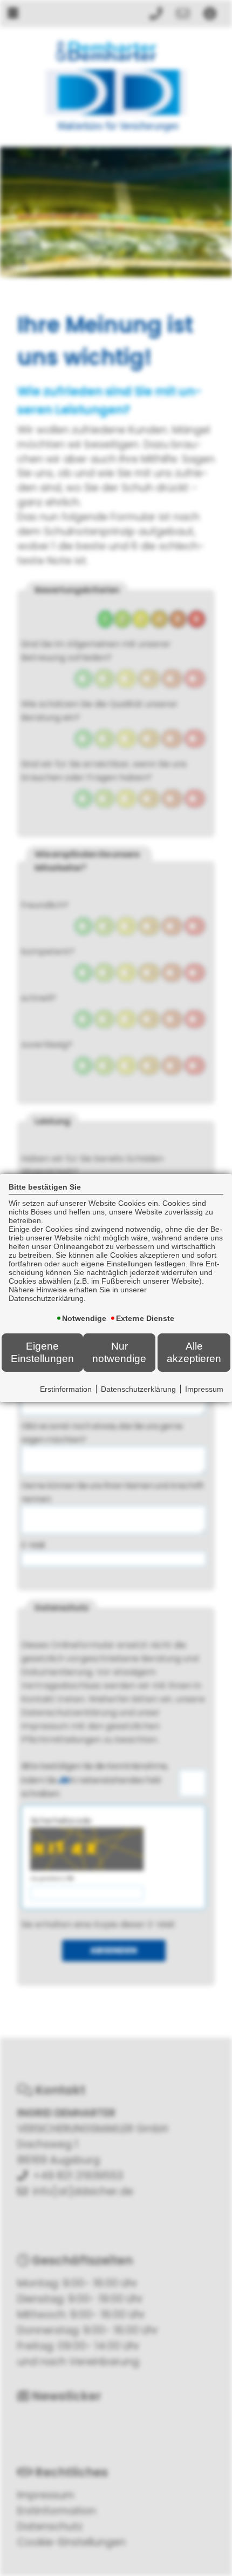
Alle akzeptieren (194, 1352)
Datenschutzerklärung (138, 1389)
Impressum (204, 1389)
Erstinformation (66, 1389)
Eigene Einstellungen (42, 1352)
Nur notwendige (119, 1352)
